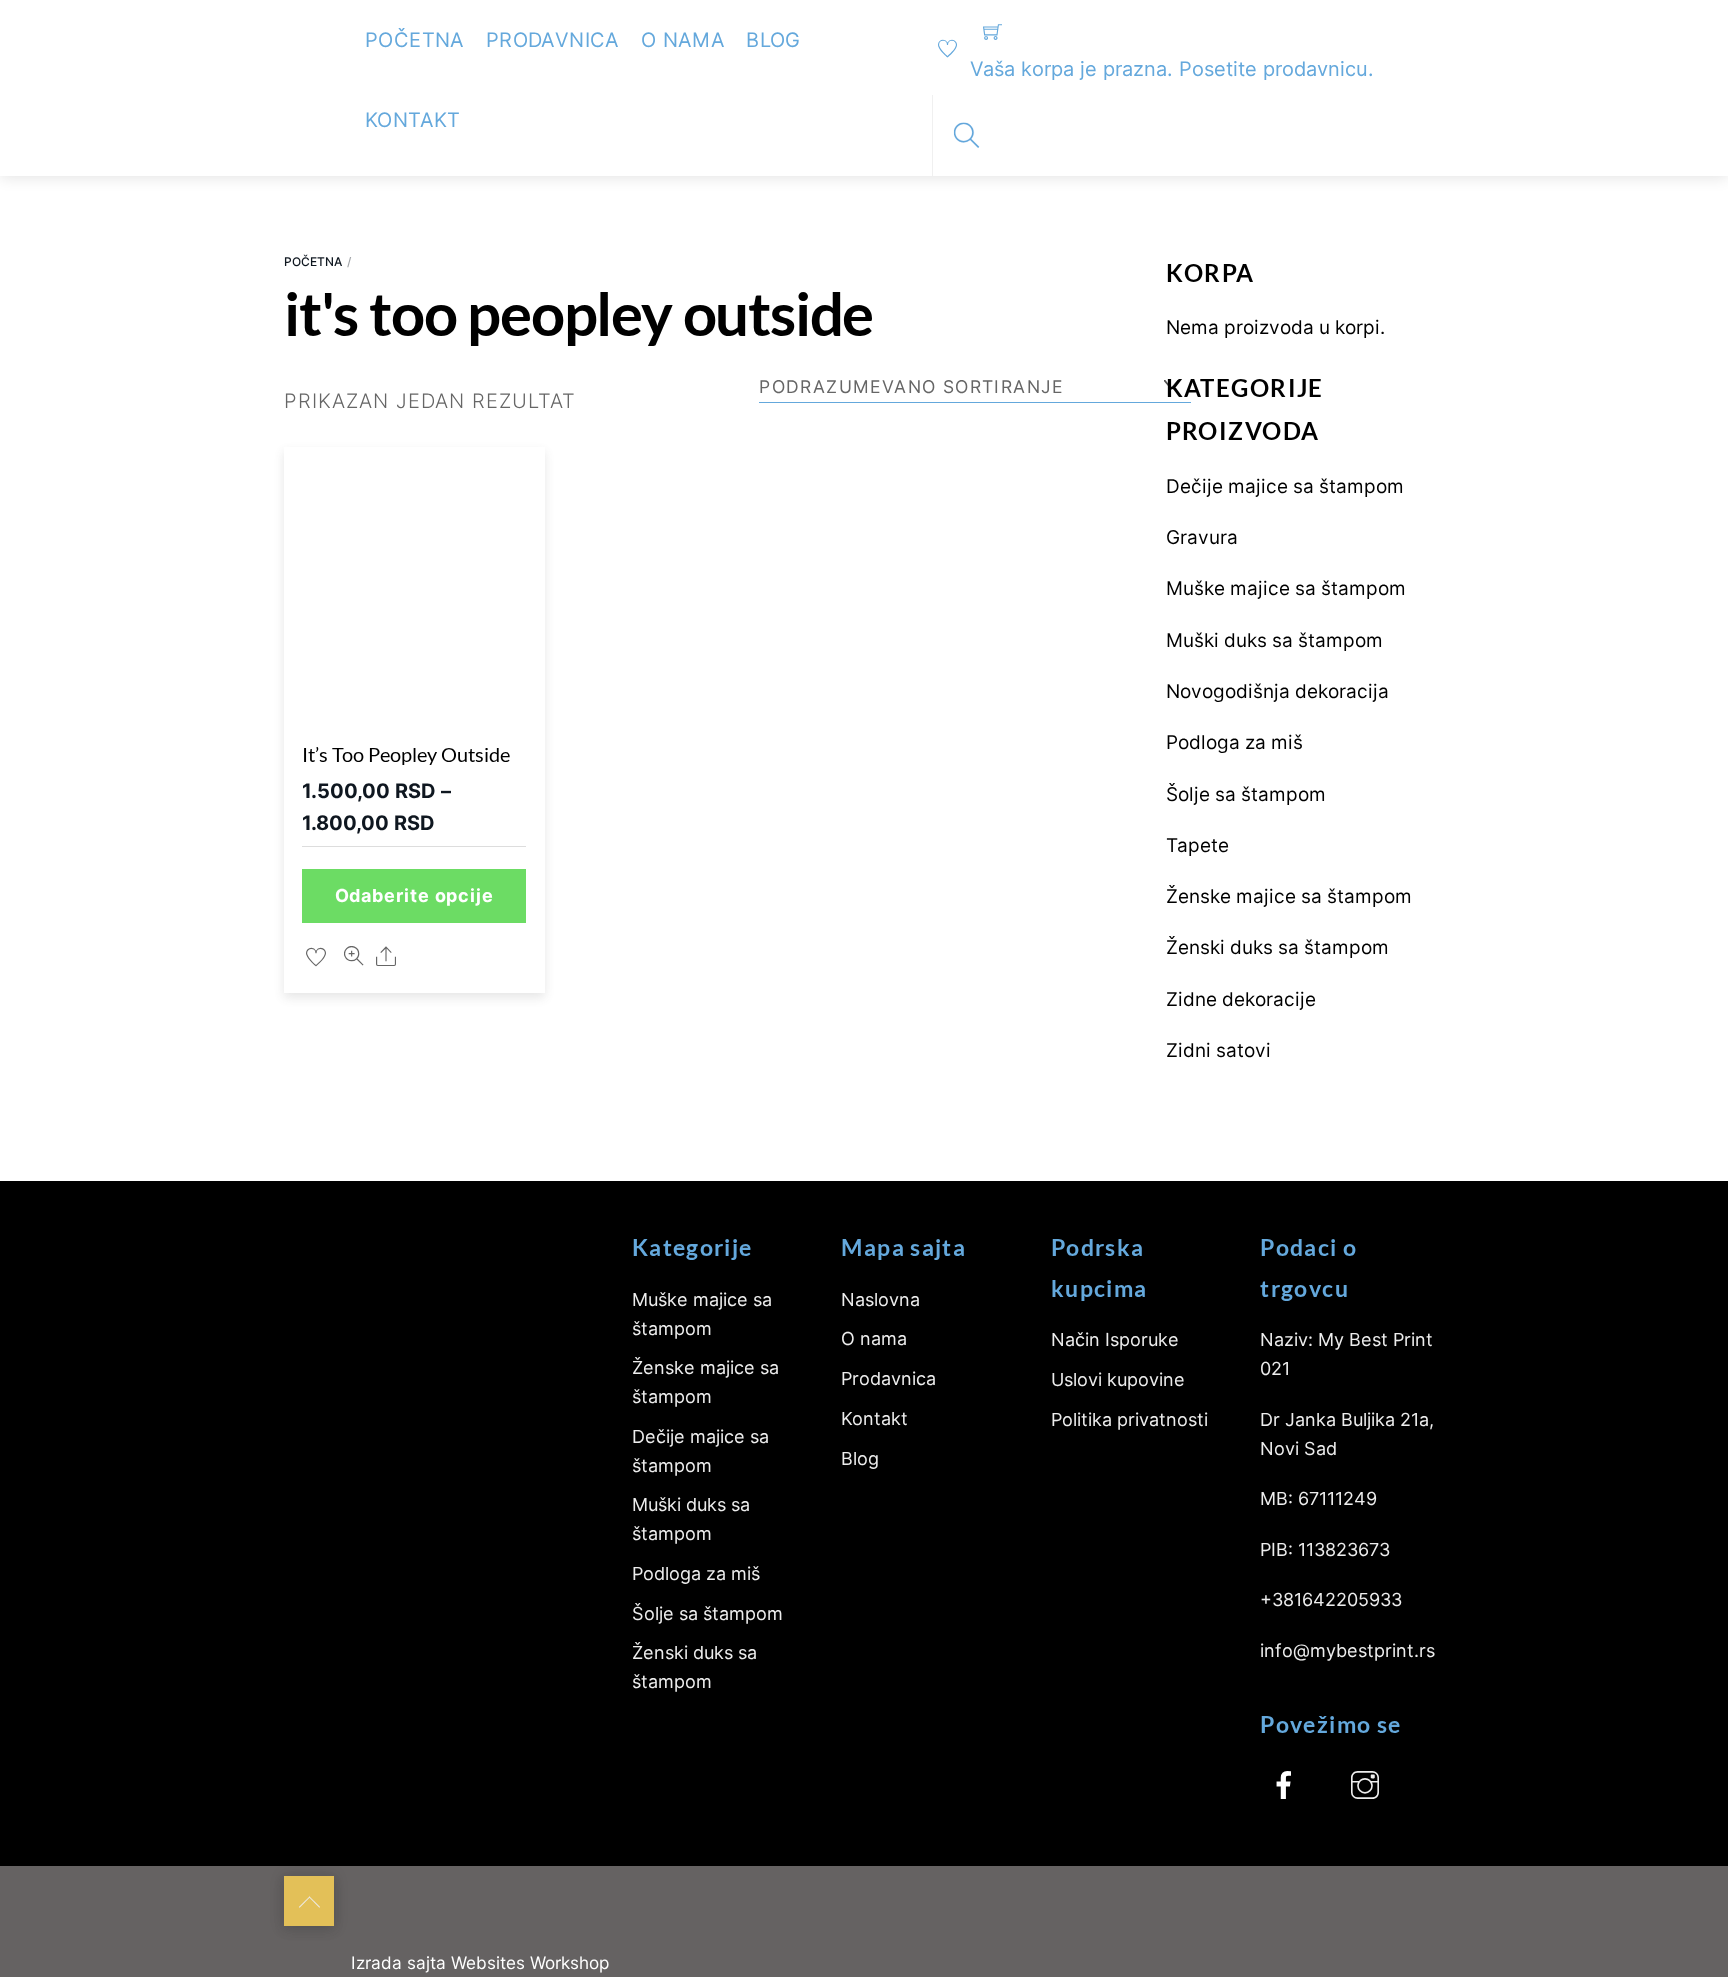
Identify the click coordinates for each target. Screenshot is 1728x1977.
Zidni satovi (1218, 1050)
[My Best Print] (309, 31)
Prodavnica (553, 40)
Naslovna (880, 1299)
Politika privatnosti (1129, 1419)
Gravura (1202, 537)
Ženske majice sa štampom (1289, 896)
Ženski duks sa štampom (1277, 947)
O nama (683, 40)
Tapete (1197, 845)
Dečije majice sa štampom (1285, 486)
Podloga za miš (1234, 742)
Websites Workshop (530, 1962)
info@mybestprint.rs (1347, 1650)
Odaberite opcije (414, 895)
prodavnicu (1315, 69)
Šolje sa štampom (1246, 794)
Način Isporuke (1115, 1339)
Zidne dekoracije (1241, 999)
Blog (773, 40)
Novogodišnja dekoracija (1277, 691)
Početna (415, 40)
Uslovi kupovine (1118, 1379)
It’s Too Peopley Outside (406, 754)
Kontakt (413, 120)
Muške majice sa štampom (1286, 588)
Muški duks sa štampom (1274, 640)
